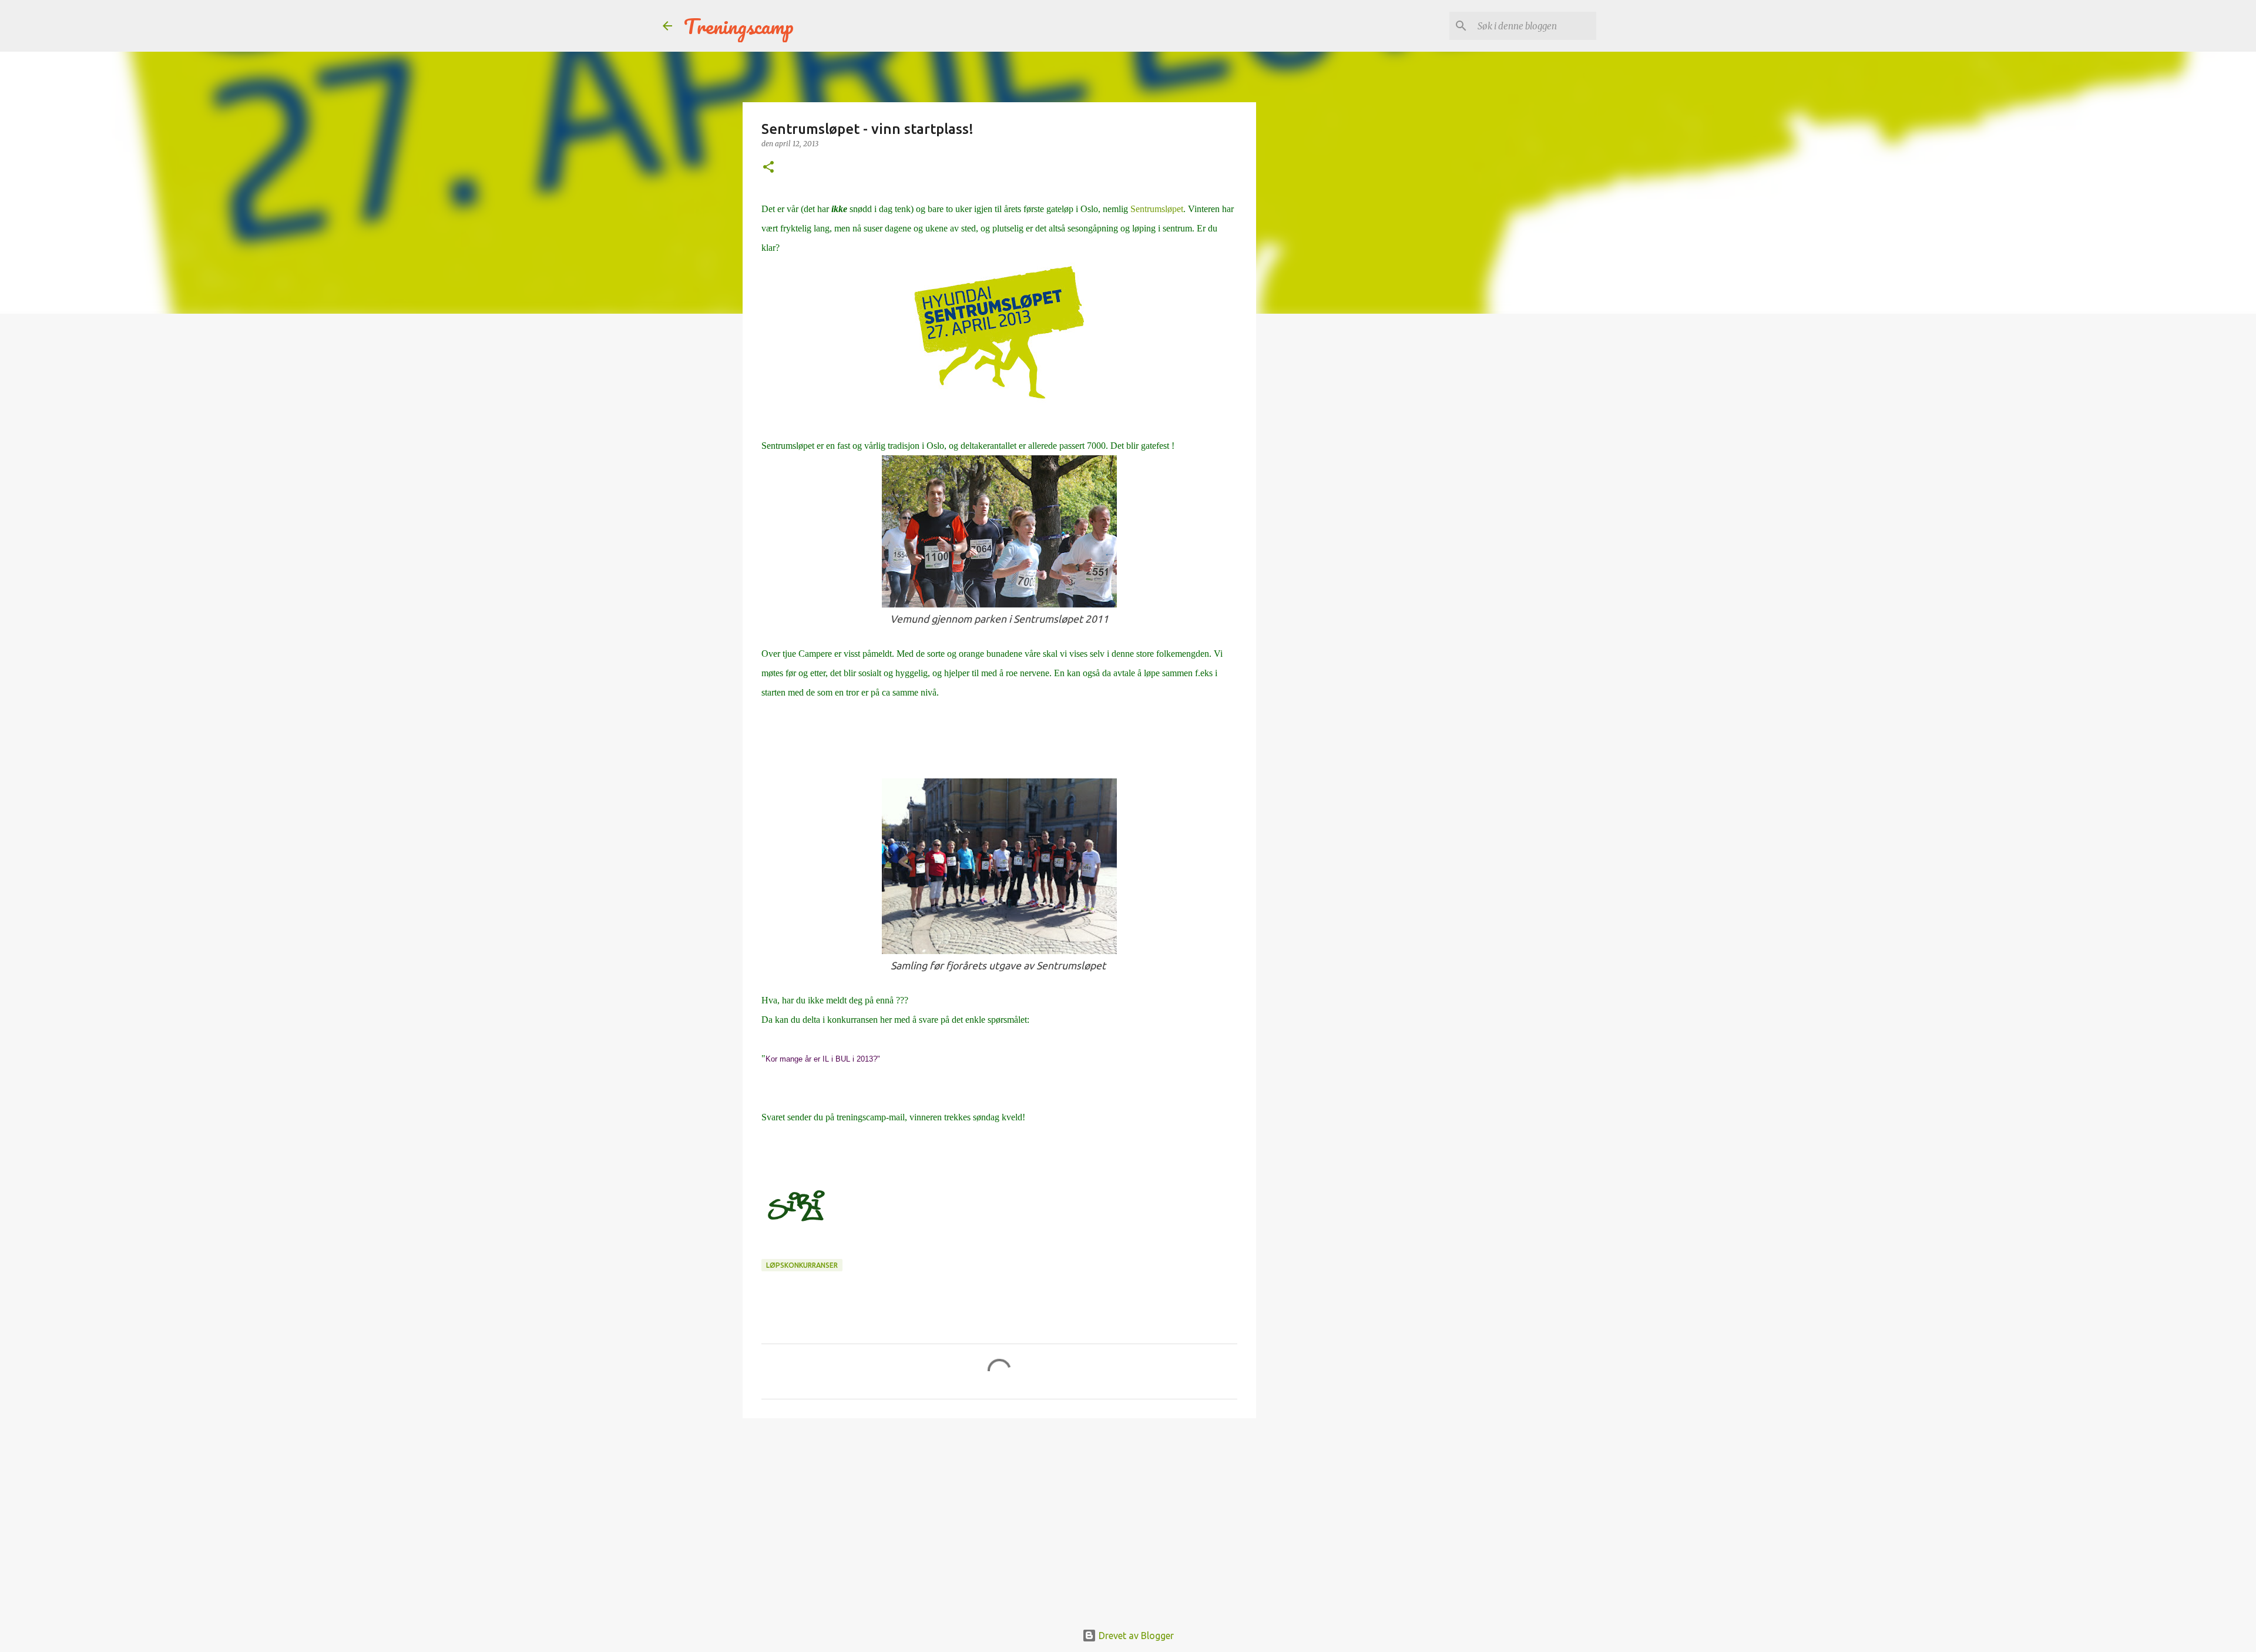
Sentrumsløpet (1157, 209)
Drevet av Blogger (1135, 1636)
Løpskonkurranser (802, 1265)
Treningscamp (739, 26)
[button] (768, 168)
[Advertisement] (999, 1518)
